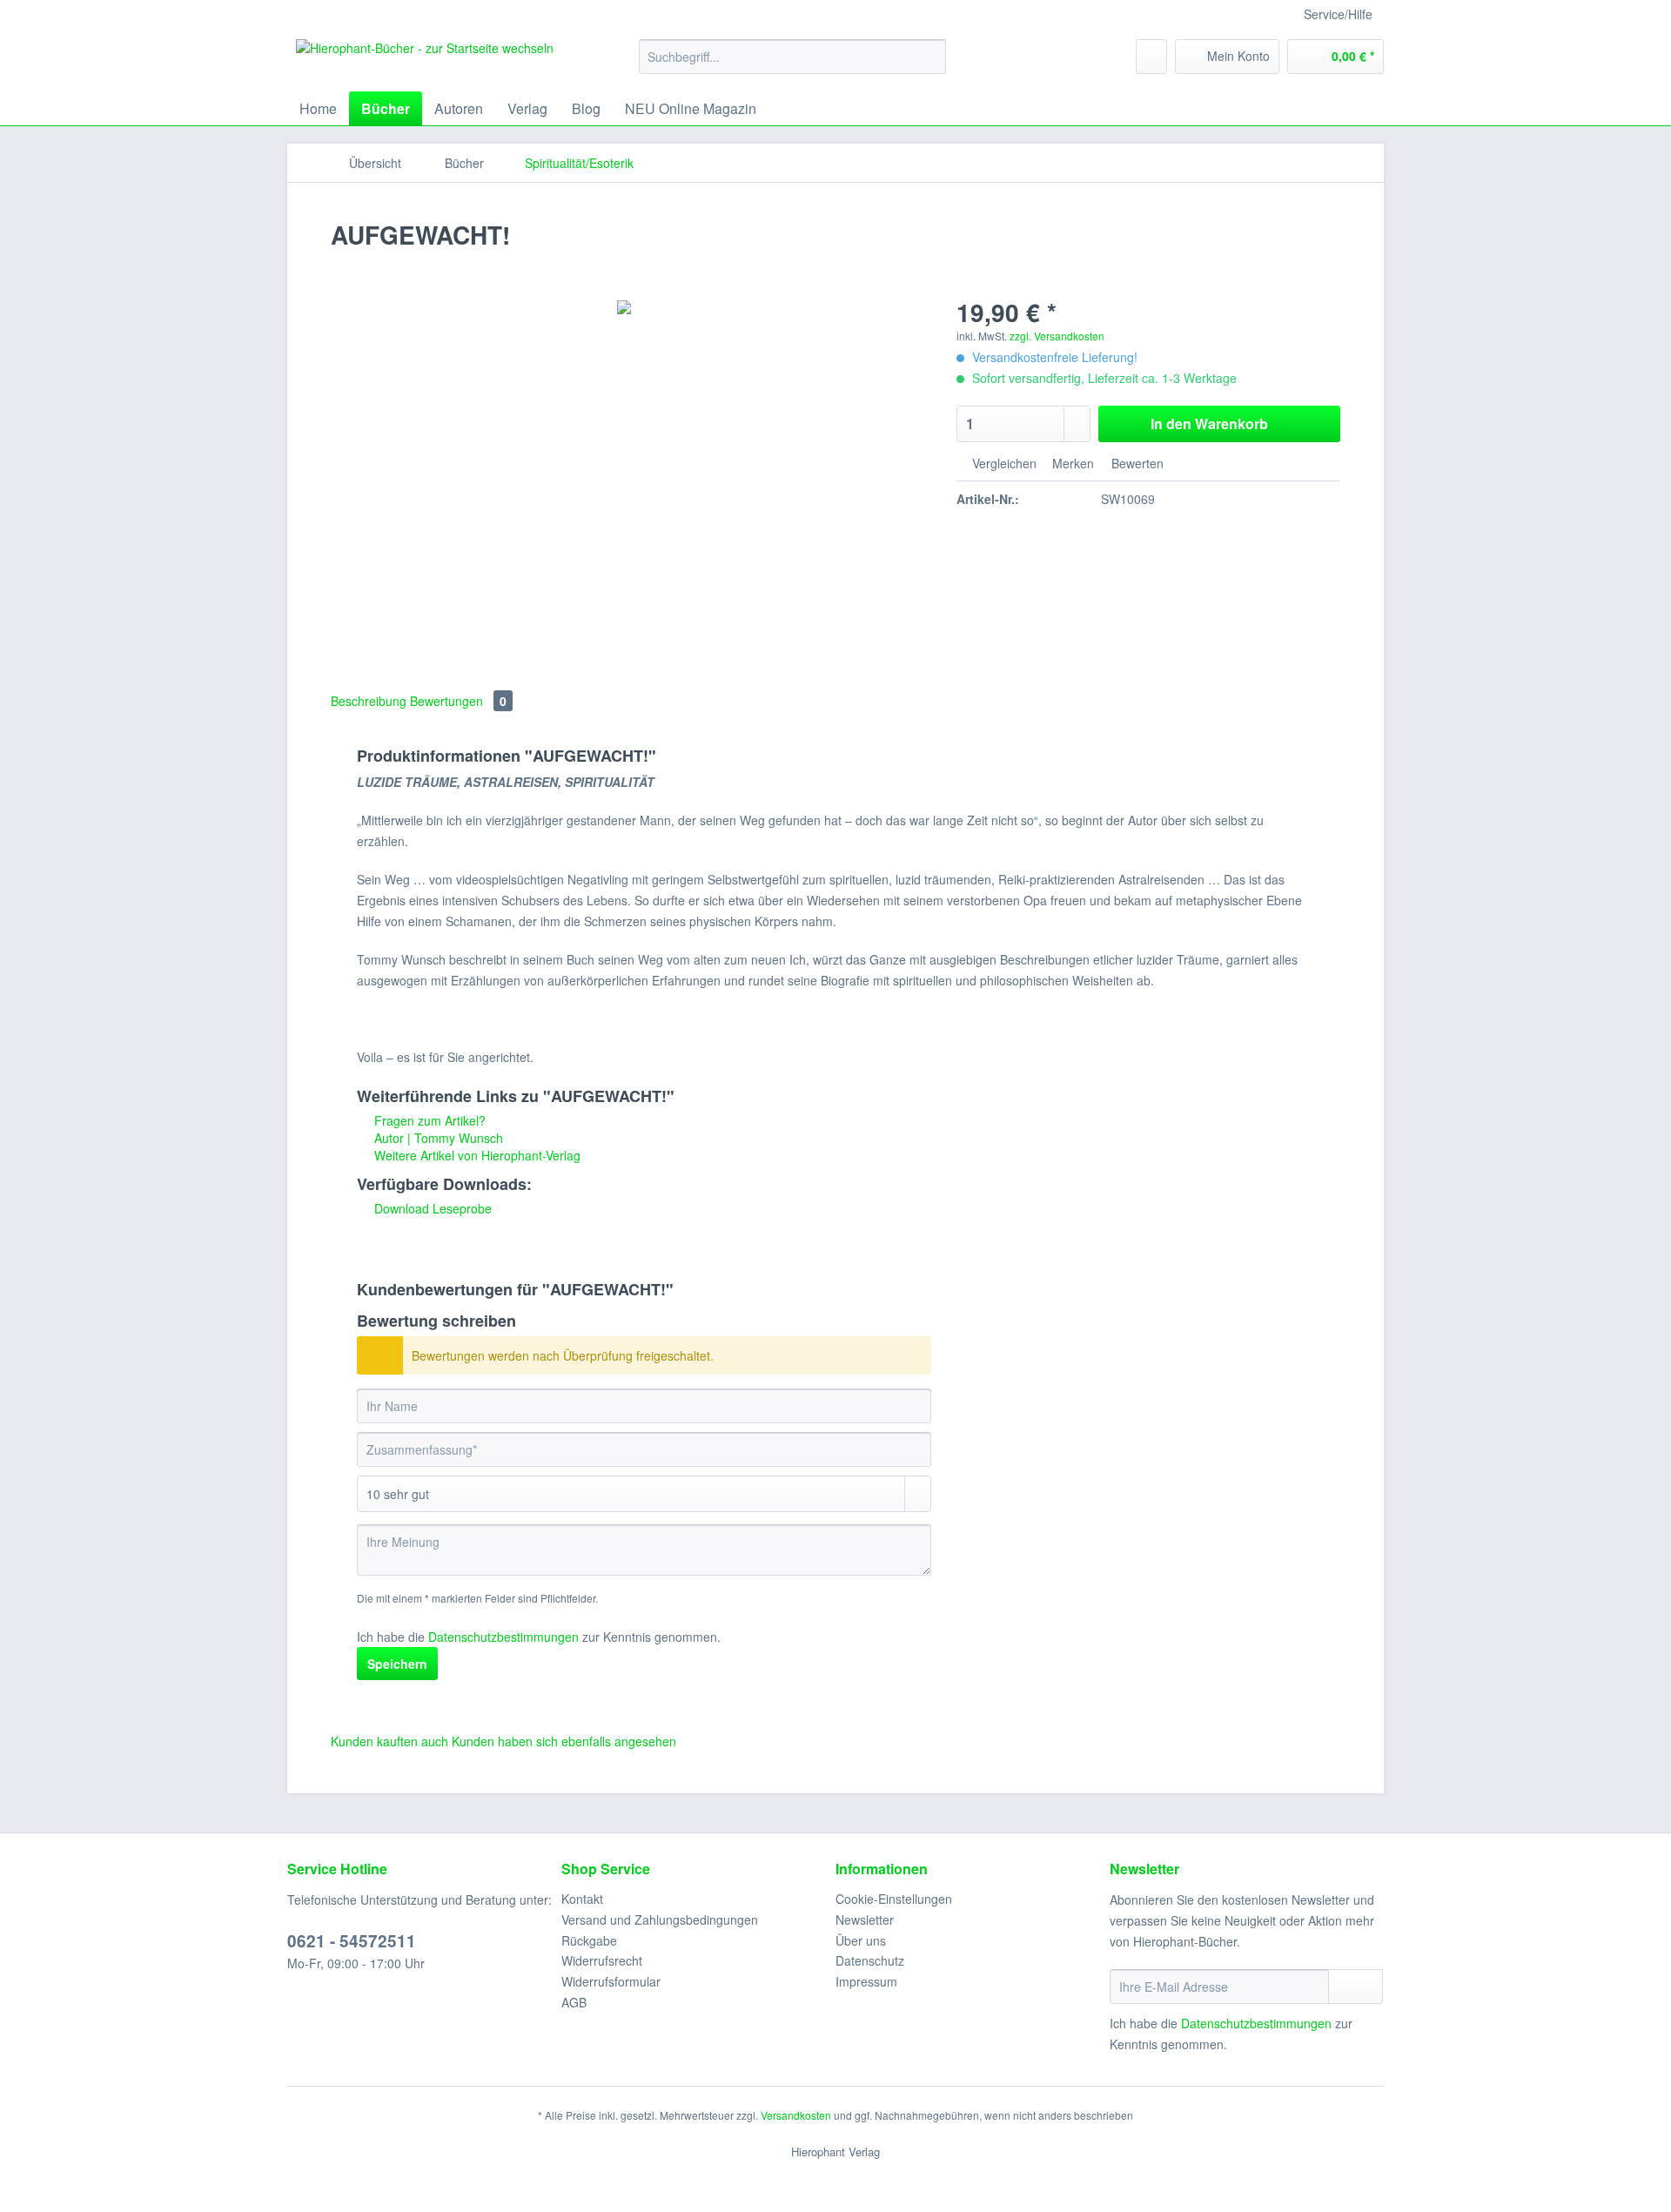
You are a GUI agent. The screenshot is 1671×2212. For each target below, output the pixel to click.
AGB (574, 2002)
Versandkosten (796, 2115)
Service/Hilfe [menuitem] (1338, 14)
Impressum (866, 1981)
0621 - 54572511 (352, 1941)
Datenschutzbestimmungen (503, 1637)
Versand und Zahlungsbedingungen (660, 1920)
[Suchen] (930, 57)
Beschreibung (369, 701)
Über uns (861, 1940)
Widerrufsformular (611, 1981)
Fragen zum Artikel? (428, 1120)
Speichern (397, 1664)
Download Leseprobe (431, 1208)
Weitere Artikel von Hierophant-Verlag (476, 1155)
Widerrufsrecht (602, 1960)
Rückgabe (589, 1940)
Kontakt (582, 1899)
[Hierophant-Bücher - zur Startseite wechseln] (425, 61)
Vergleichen (1003, 463)
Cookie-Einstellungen (894, 1899)
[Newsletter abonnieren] (1356, 1987)
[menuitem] (792, 65)
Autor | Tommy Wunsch (437, 1138)
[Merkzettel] (1151, 57)
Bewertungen (458, 701)
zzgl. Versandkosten (1057, 336)
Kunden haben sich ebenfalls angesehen (564, 1741)
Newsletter (865, 1920)
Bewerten (1136, 463)
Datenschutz (870, 1960)
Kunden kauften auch (389, 1741)
